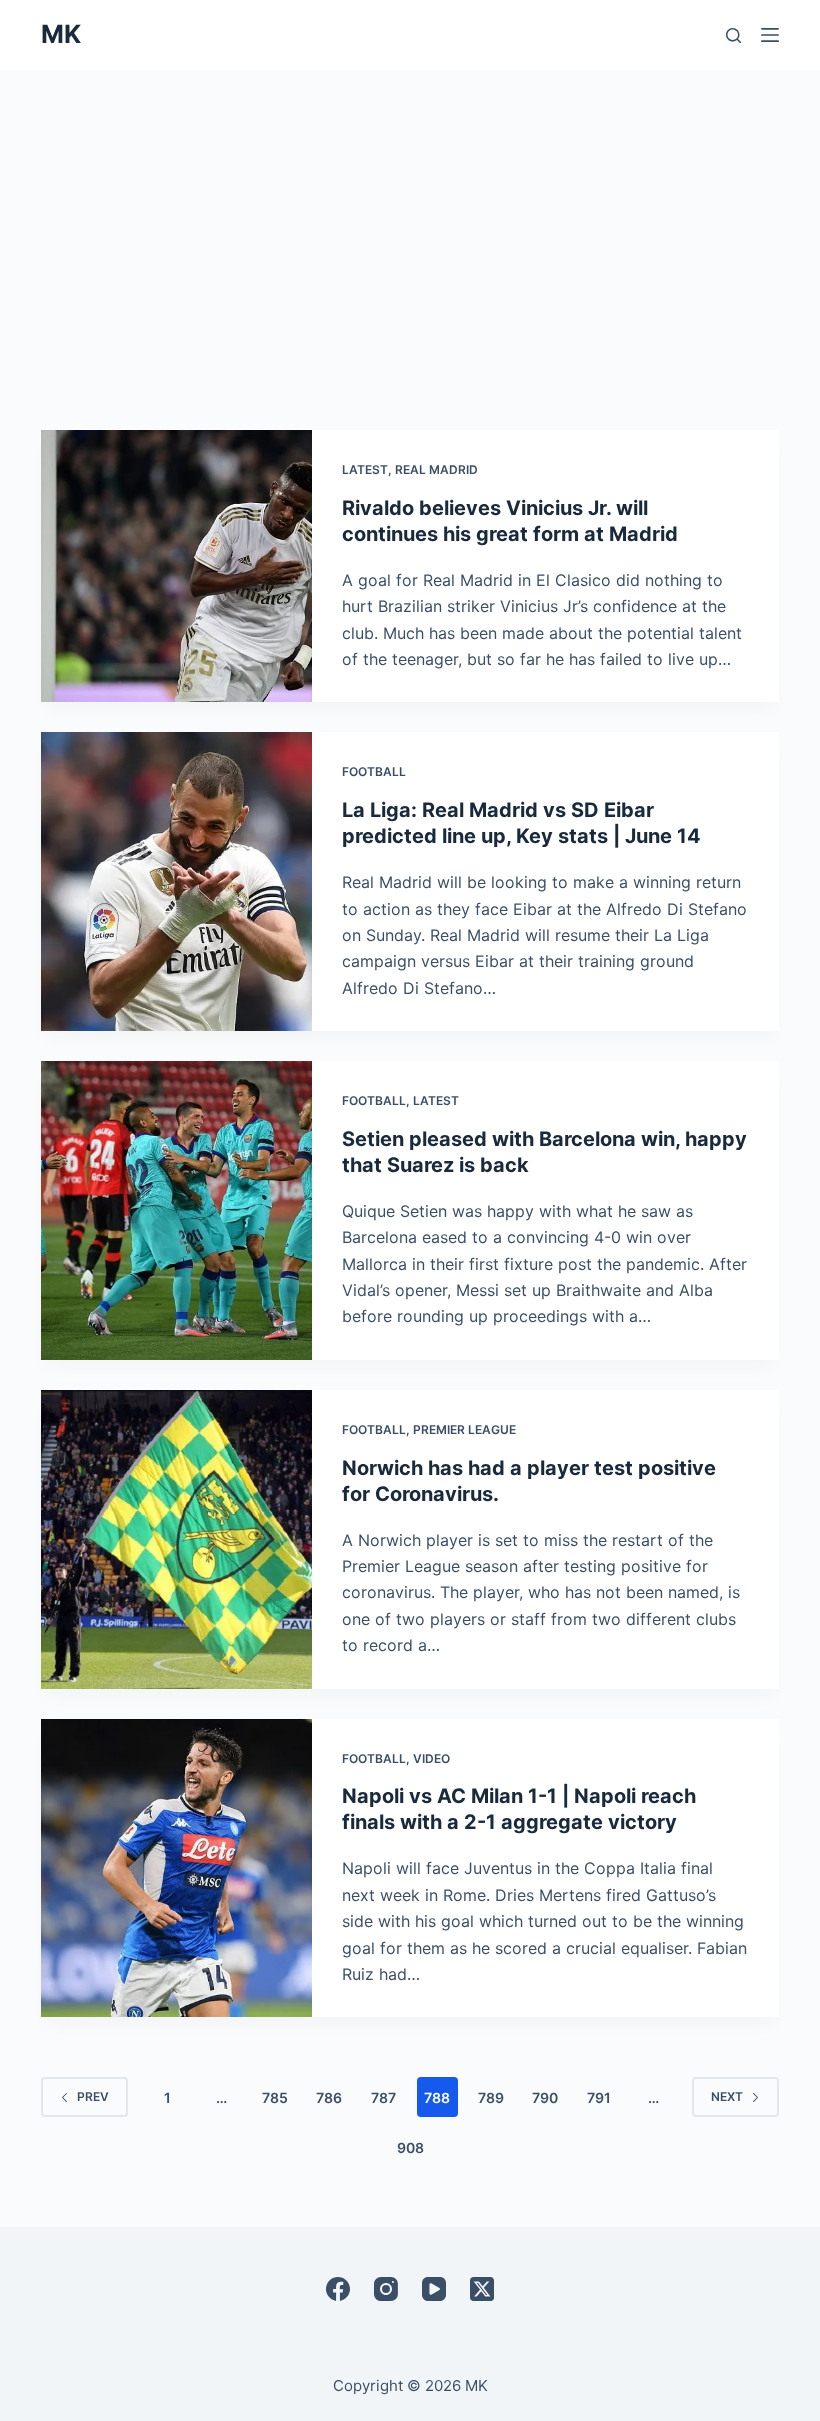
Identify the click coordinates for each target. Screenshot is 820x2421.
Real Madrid (436, 469)
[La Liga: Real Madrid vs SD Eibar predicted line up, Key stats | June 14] (176, 881)
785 (275, 2097)
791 (599, 2097)
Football (374, 771)
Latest (365, 469)
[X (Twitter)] (482, 2289)
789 (491, 2097)
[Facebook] (338, 2289)
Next (727, 2096)
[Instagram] (386, 2289)
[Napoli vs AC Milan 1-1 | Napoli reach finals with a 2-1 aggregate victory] (176, 1868)
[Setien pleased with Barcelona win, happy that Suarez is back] (176, 1210)
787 (383, 2097)
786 (329, 2097)
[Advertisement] (410, 220)
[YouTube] (434, 2289)
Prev (93, 2096)
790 (545, 2097)
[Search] (733, 35)
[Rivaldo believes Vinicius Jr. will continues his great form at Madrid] (176, 566)
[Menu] (770, 35)
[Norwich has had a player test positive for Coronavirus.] (176, 1539)
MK (61, 34)
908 (410, 2147)
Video (431, 1758)
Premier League (464, 1429)
